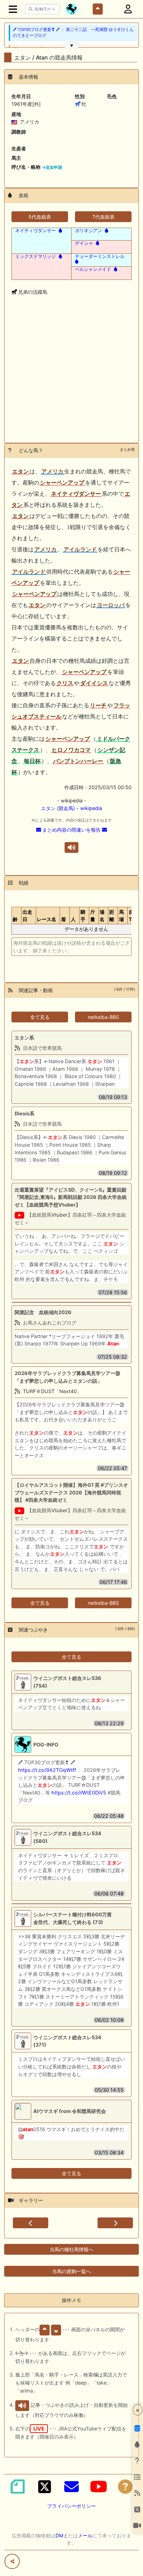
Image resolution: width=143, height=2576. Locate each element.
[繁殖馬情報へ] (60, 230)
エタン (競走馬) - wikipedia (71, 808)
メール (85, 2535)
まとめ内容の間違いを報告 (71, 830)
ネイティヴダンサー (36, 230)
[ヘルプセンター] (125, 2487)
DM (59, 2535)
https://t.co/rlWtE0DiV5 (79, 1793)
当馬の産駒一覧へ (71, 2271)
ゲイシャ (84, 243)
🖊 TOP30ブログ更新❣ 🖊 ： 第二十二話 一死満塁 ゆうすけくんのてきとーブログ (73, 33)
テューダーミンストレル (100, 256)
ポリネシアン (89, 230)
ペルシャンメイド (93, 269)
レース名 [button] (47, 919)
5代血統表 (40, 217)
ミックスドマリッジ (36, 256)
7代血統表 (103, 217)
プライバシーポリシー (71, 2506)
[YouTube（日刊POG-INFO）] (99, 2487)
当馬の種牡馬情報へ (71, 2249)
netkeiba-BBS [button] (103, 1017)
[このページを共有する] (12, 2561)
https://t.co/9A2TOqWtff (47, 1770)
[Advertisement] (71, 380)
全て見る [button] (40, 1017)
